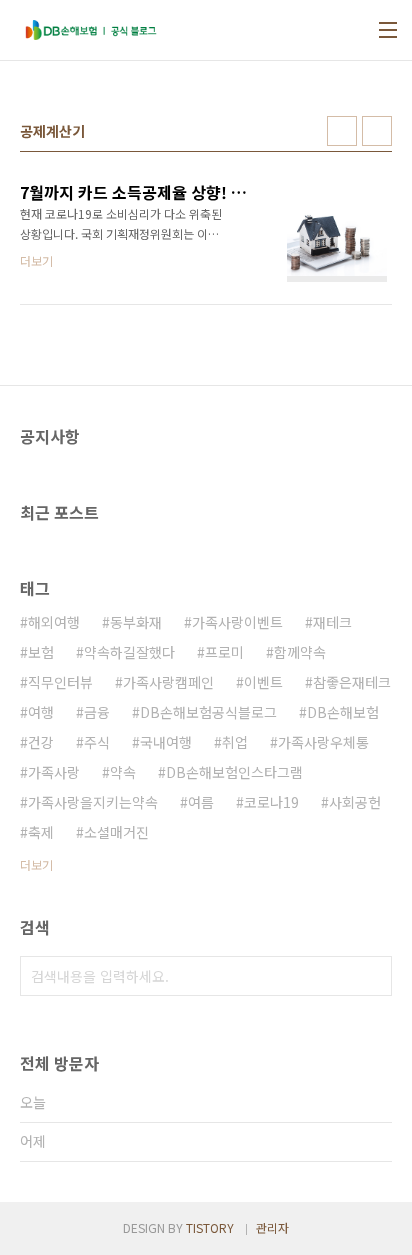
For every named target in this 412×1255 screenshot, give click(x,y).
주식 (97, 742)
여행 (41, 712)
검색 (372, 976)
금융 (97, 712)
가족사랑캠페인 (168, 682)
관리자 (272, 1227)
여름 (201, 802)
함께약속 (300, 652)
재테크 (332, 622)
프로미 (224, 652)
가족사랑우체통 (323, 742)
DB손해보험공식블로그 (208, 712)
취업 (235, 742)
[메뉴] (388, 30)
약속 (123, 772)
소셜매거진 (116, 832)
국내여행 (166, 742)
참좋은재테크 (352, 682)
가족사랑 (54, 772)
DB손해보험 (343, 712)
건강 (41, 742)
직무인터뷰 (60, 682)
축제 (41, 832)
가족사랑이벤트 (237, 622)
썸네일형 (342, 131)
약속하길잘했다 (129, 652)
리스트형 (377, 131)
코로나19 (271, 802)
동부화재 (136, 622)
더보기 (36, 864)
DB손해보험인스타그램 (234, 772)
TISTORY (210, 1227)
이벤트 (263, 682)
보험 (41, 652)
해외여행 (54, 622)
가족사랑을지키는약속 (93, 802)
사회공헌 (355, 802)
